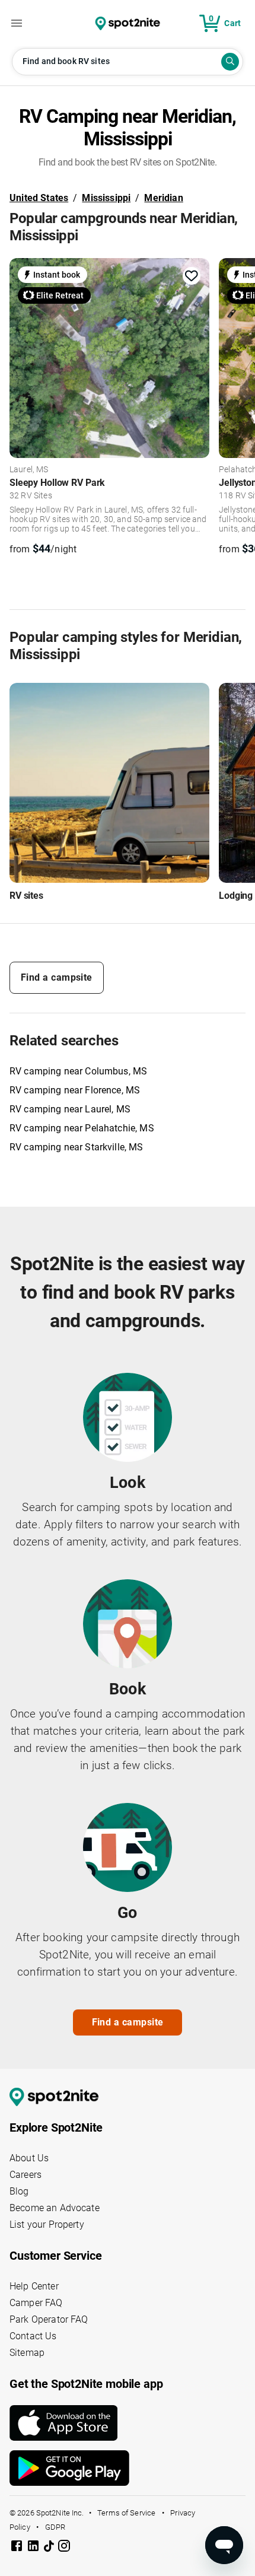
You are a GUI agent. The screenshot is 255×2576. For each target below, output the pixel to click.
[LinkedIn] (34, 2548)
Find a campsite (57, 977)
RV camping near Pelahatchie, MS (82, 1128)
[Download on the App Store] (128, 2423)
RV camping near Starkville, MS (76, 1147)
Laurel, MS (29, 470)
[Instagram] (64, 2548)
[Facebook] (18, 2548)
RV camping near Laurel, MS (70, 1109)
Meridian (163, 198)
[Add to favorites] (192, 276)
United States (39, 198)
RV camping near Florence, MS (75, 1090)
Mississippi (106, 198)
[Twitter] (50, 2547)
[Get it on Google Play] (128, 2468)
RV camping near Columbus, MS (78, 1071)
